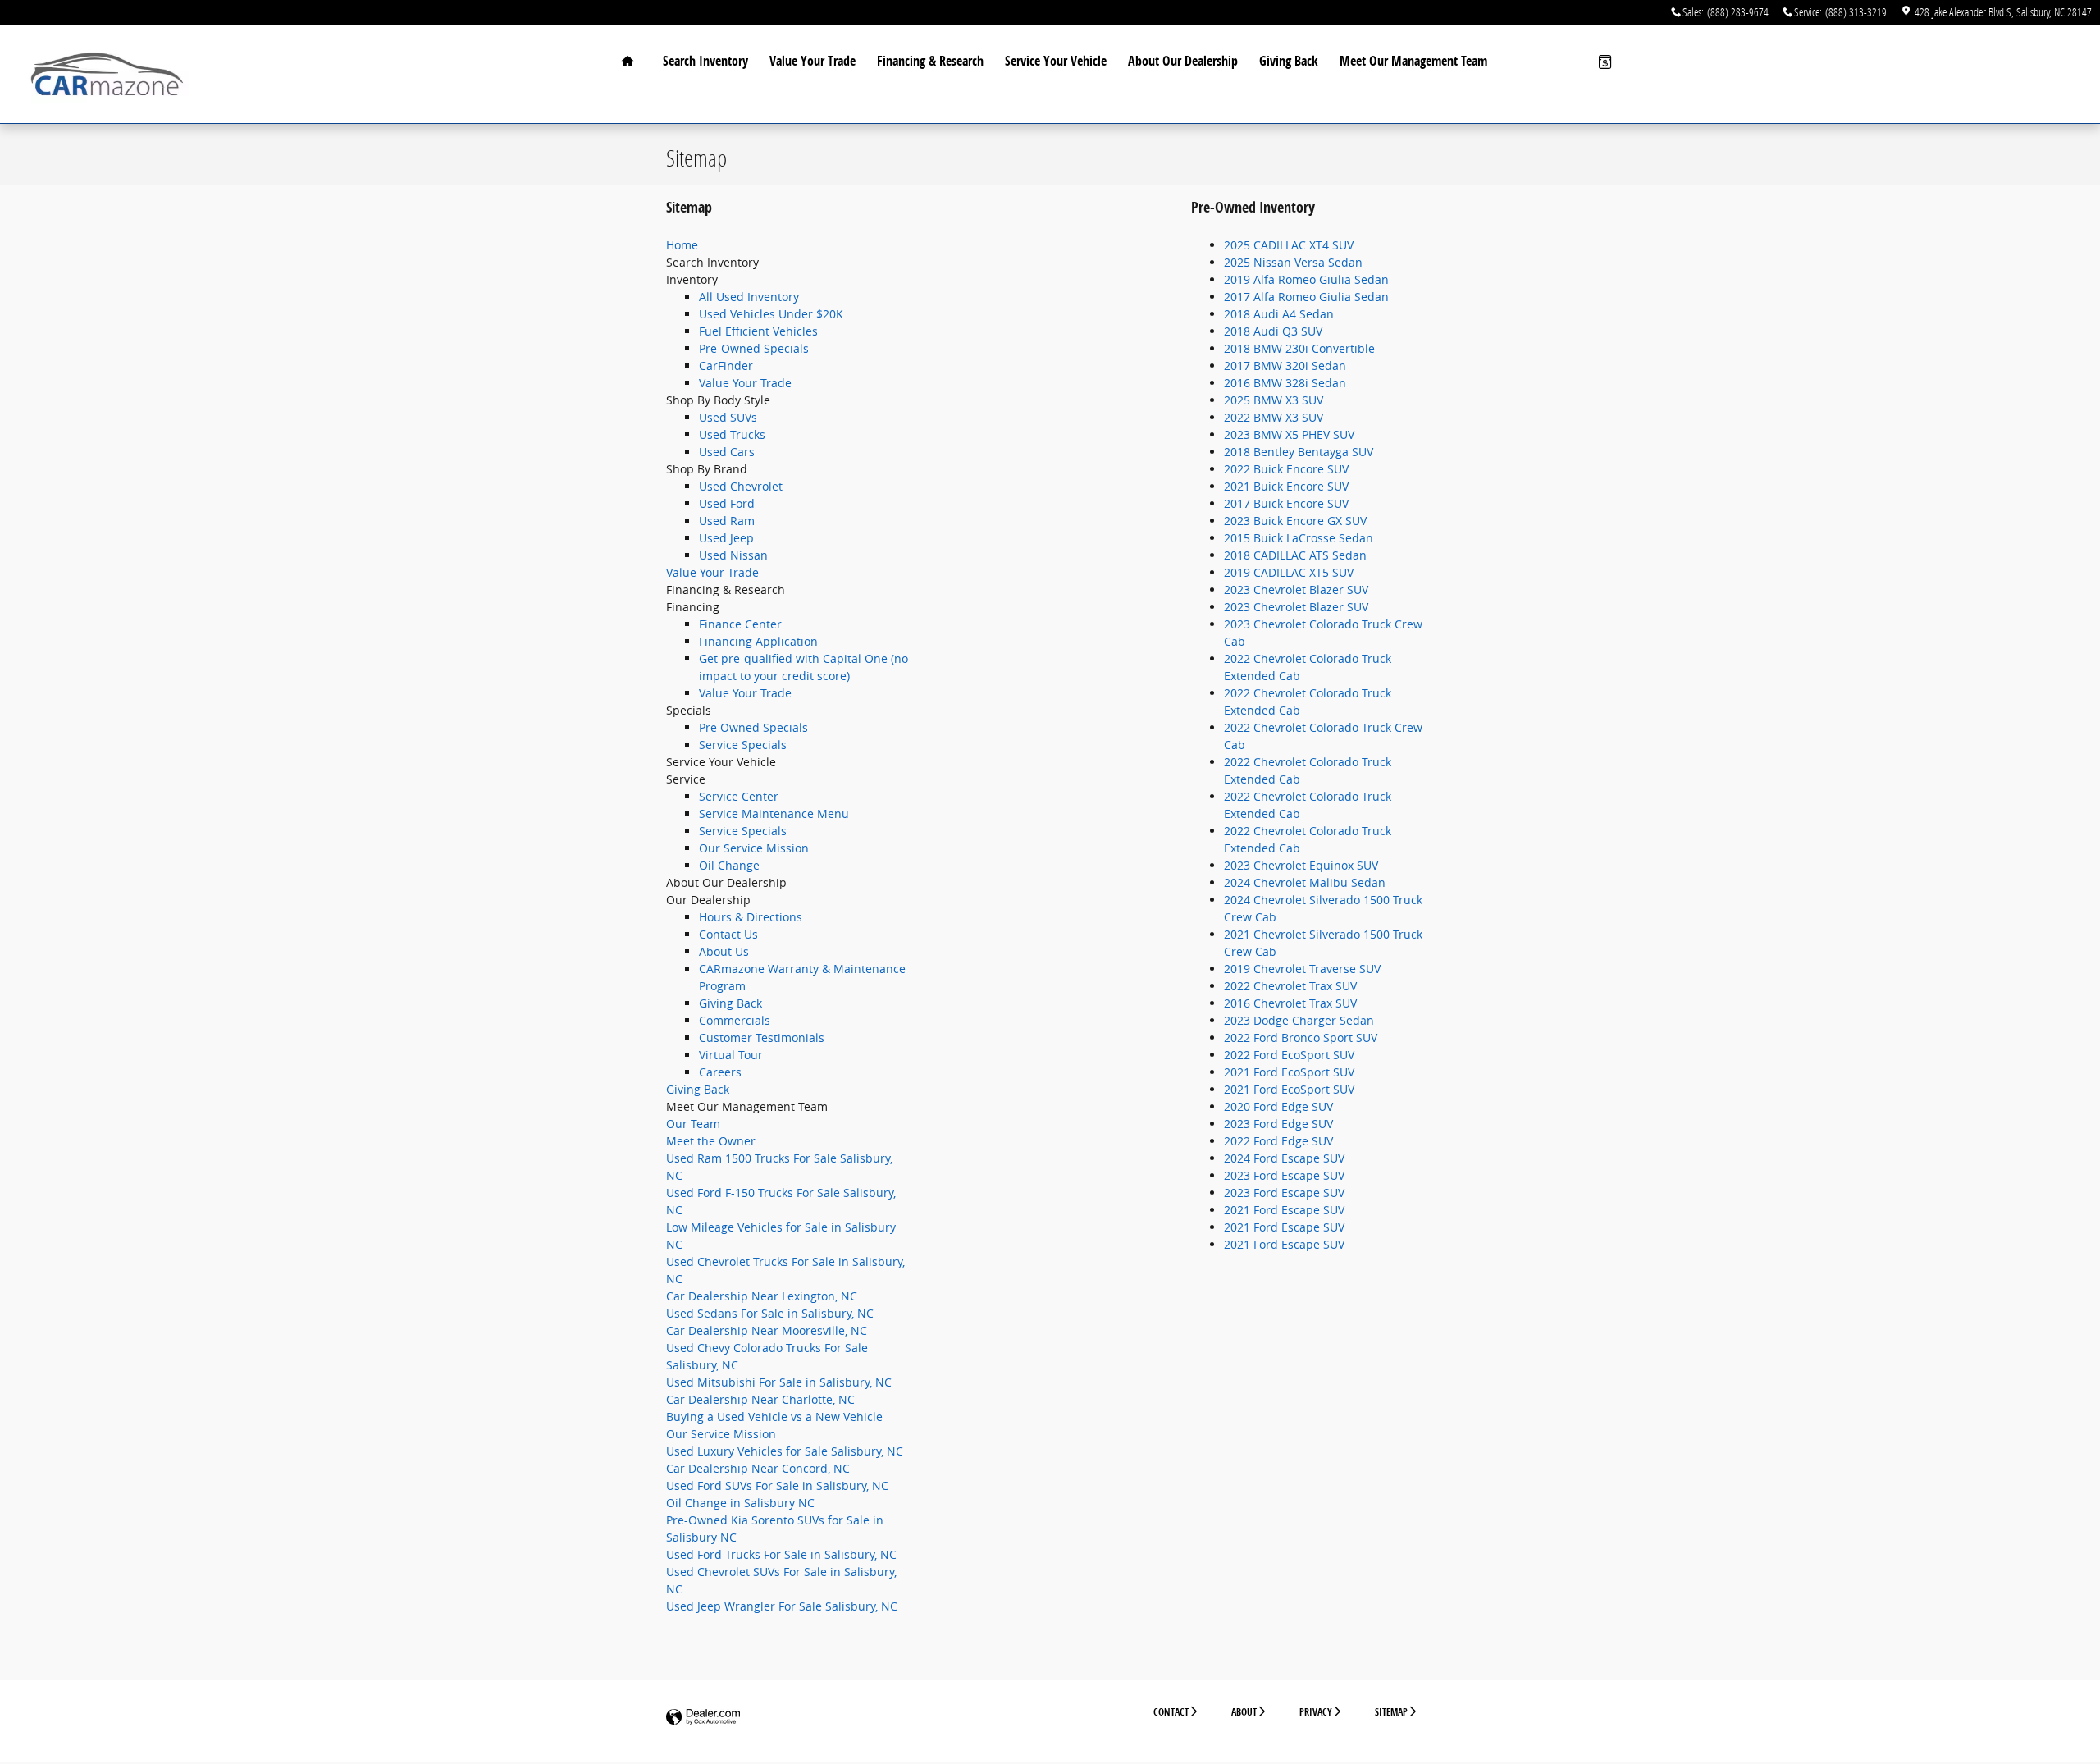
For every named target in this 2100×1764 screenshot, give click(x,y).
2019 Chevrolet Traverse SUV (1302, 969)
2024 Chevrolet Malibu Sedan (1305, 882)
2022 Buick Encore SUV (1286, 469)
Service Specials (743, 745)
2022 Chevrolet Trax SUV (1290, 986)
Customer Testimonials (762, 1037)
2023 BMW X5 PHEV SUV (1289, 434)
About (1244, 1712)
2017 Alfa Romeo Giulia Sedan (1306, 297)
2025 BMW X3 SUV (1274, 400)
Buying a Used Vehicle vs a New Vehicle (774, 1417)
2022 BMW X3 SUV (1274, 417)
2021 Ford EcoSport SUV (1289, 1072)
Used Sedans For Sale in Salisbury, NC (770, 1313)
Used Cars (727, 452)
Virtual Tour (731, 1055)
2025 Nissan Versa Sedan (1293, 262)
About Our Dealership (1183, 61)
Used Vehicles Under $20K (771, 314)
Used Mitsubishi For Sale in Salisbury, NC (779, 1382)
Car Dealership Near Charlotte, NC (760, 1399)
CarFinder (726, 366)
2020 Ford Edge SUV (1278, 1106)
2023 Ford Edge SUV (1278, 1124)
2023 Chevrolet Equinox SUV (1301, 865)
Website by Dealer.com (703, 1718)
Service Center (739, 796)
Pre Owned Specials (753, 727)
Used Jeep (726, 538)
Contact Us (728, 934)
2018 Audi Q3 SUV (1273, 331)
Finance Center (740, 624)
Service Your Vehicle (1056, 61)
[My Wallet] (1605, 62)
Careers (720, 1072)
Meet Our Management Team (1413, 61)
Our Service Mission (754, 848)
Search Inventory (705, 61)
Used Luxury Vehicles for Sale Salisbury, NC (785, 1451)
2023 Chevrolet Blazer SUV (1296, 590)
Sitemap (1391, 1712)
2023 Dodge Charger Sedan (1299, 1020)
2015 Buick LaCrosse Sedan (1299, 538)
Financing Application (758, 641)
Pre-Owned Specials (754, 348)
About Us (724, 951)
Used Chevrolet (741, 486)
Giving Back (1289, 61)
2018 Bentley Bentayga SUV (1299, 452)
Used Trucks (732, 434)
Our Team (693, 1124)
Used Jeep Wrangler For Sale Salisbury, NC (782, 1606)
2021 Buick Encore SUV (1286, 486)
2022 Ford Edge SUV (1278, 1141)
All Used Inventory (749, 297)
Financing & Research (930, 61)
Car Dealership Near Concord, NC (758, 1468)
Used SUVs (728, 417)
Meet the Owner (711, 1141)
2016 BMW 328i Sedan (1285, 383)
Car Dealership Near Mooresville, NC (767, 1330)
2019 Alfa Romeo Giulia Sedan (1306, 279)
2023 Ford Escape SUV (1284, 1175)
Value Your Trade (813, 61)
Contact (1171, 1712)
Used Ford (727, 503)
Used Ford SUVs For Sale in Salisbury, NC (777, 1485)
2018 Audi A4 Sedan (1279, 314)
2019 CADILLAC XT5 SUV (1289, 572)
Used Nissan (733, 555)
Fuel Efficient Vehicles (758, 331)
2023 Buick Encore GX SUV (1295, 521)
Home (682, 245)
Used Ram (727, 521)
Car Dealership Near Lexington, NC (762, 1296)
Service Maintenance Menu (774, 813)
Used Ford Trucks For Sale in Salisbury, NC (781, 1554)
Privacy (1316, 1712)
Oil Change (729, 865)
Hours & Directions (751, 917)
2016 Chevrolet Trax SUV (1290, 1003)
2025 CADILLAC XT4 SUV (1289, 245)
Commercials (735, 1020)
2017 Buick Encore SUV (1286, 503)
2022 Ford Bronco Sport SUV (1301, 1037)
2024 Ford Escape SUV (1284, 1158)
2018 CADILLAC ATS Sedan (1295, 555)
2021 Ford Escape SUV (1284, 1210)
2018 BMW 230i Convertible (1299, 348)
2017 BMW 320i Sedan (1285, 366)
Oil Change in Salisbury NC (740, 1503)
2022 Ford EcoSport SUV (1289, 1055)
